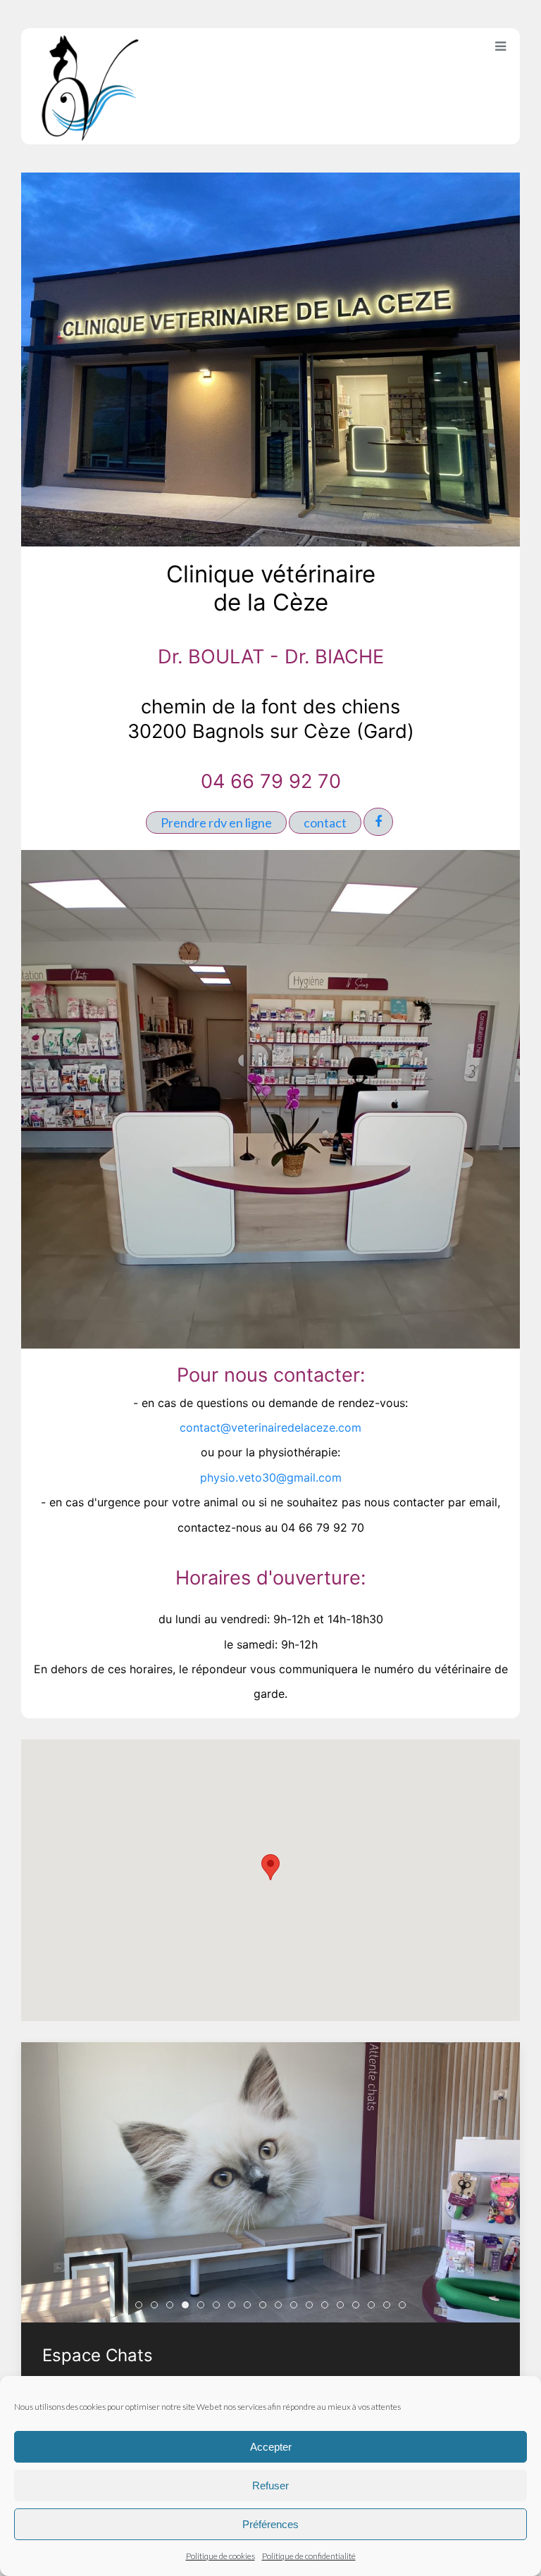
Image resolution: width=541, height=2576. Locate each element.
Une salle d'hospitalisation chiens (297, 2307)
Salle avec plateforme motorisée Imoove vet (390, 2307)
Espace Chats (188, 2307)
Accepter (271, 2447)
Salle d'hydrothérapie (374, 2307)
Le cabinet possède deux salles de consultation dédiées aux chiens (235, 2307)
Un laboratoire (343, 2307)
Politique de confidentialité (309, 2556)
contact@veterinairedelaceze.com (270, 1427)
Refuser (270, 2486)
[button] (270, 1867)
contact (325, 823)
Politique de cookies (220, 2556)
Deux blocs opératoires (250, 2307)
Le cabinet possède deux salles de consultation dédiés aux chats (219, 2307)
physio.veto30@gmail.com (271, 1477)
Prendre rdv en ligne (216, 823)
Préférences (270, 2524)
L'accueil (157, 2307)
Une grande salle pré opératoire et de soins (266, 2307)
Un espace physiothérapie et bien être (359, 2307)
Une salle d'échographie (312, 2307)
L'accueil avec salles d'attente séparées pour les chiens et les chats (173, 2307)
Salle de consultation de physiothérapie (405, 2307)
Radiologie (328, 2307)
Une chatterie (281, 2307)
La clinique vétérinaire (142, 2307)
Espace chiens (204, 2307)
